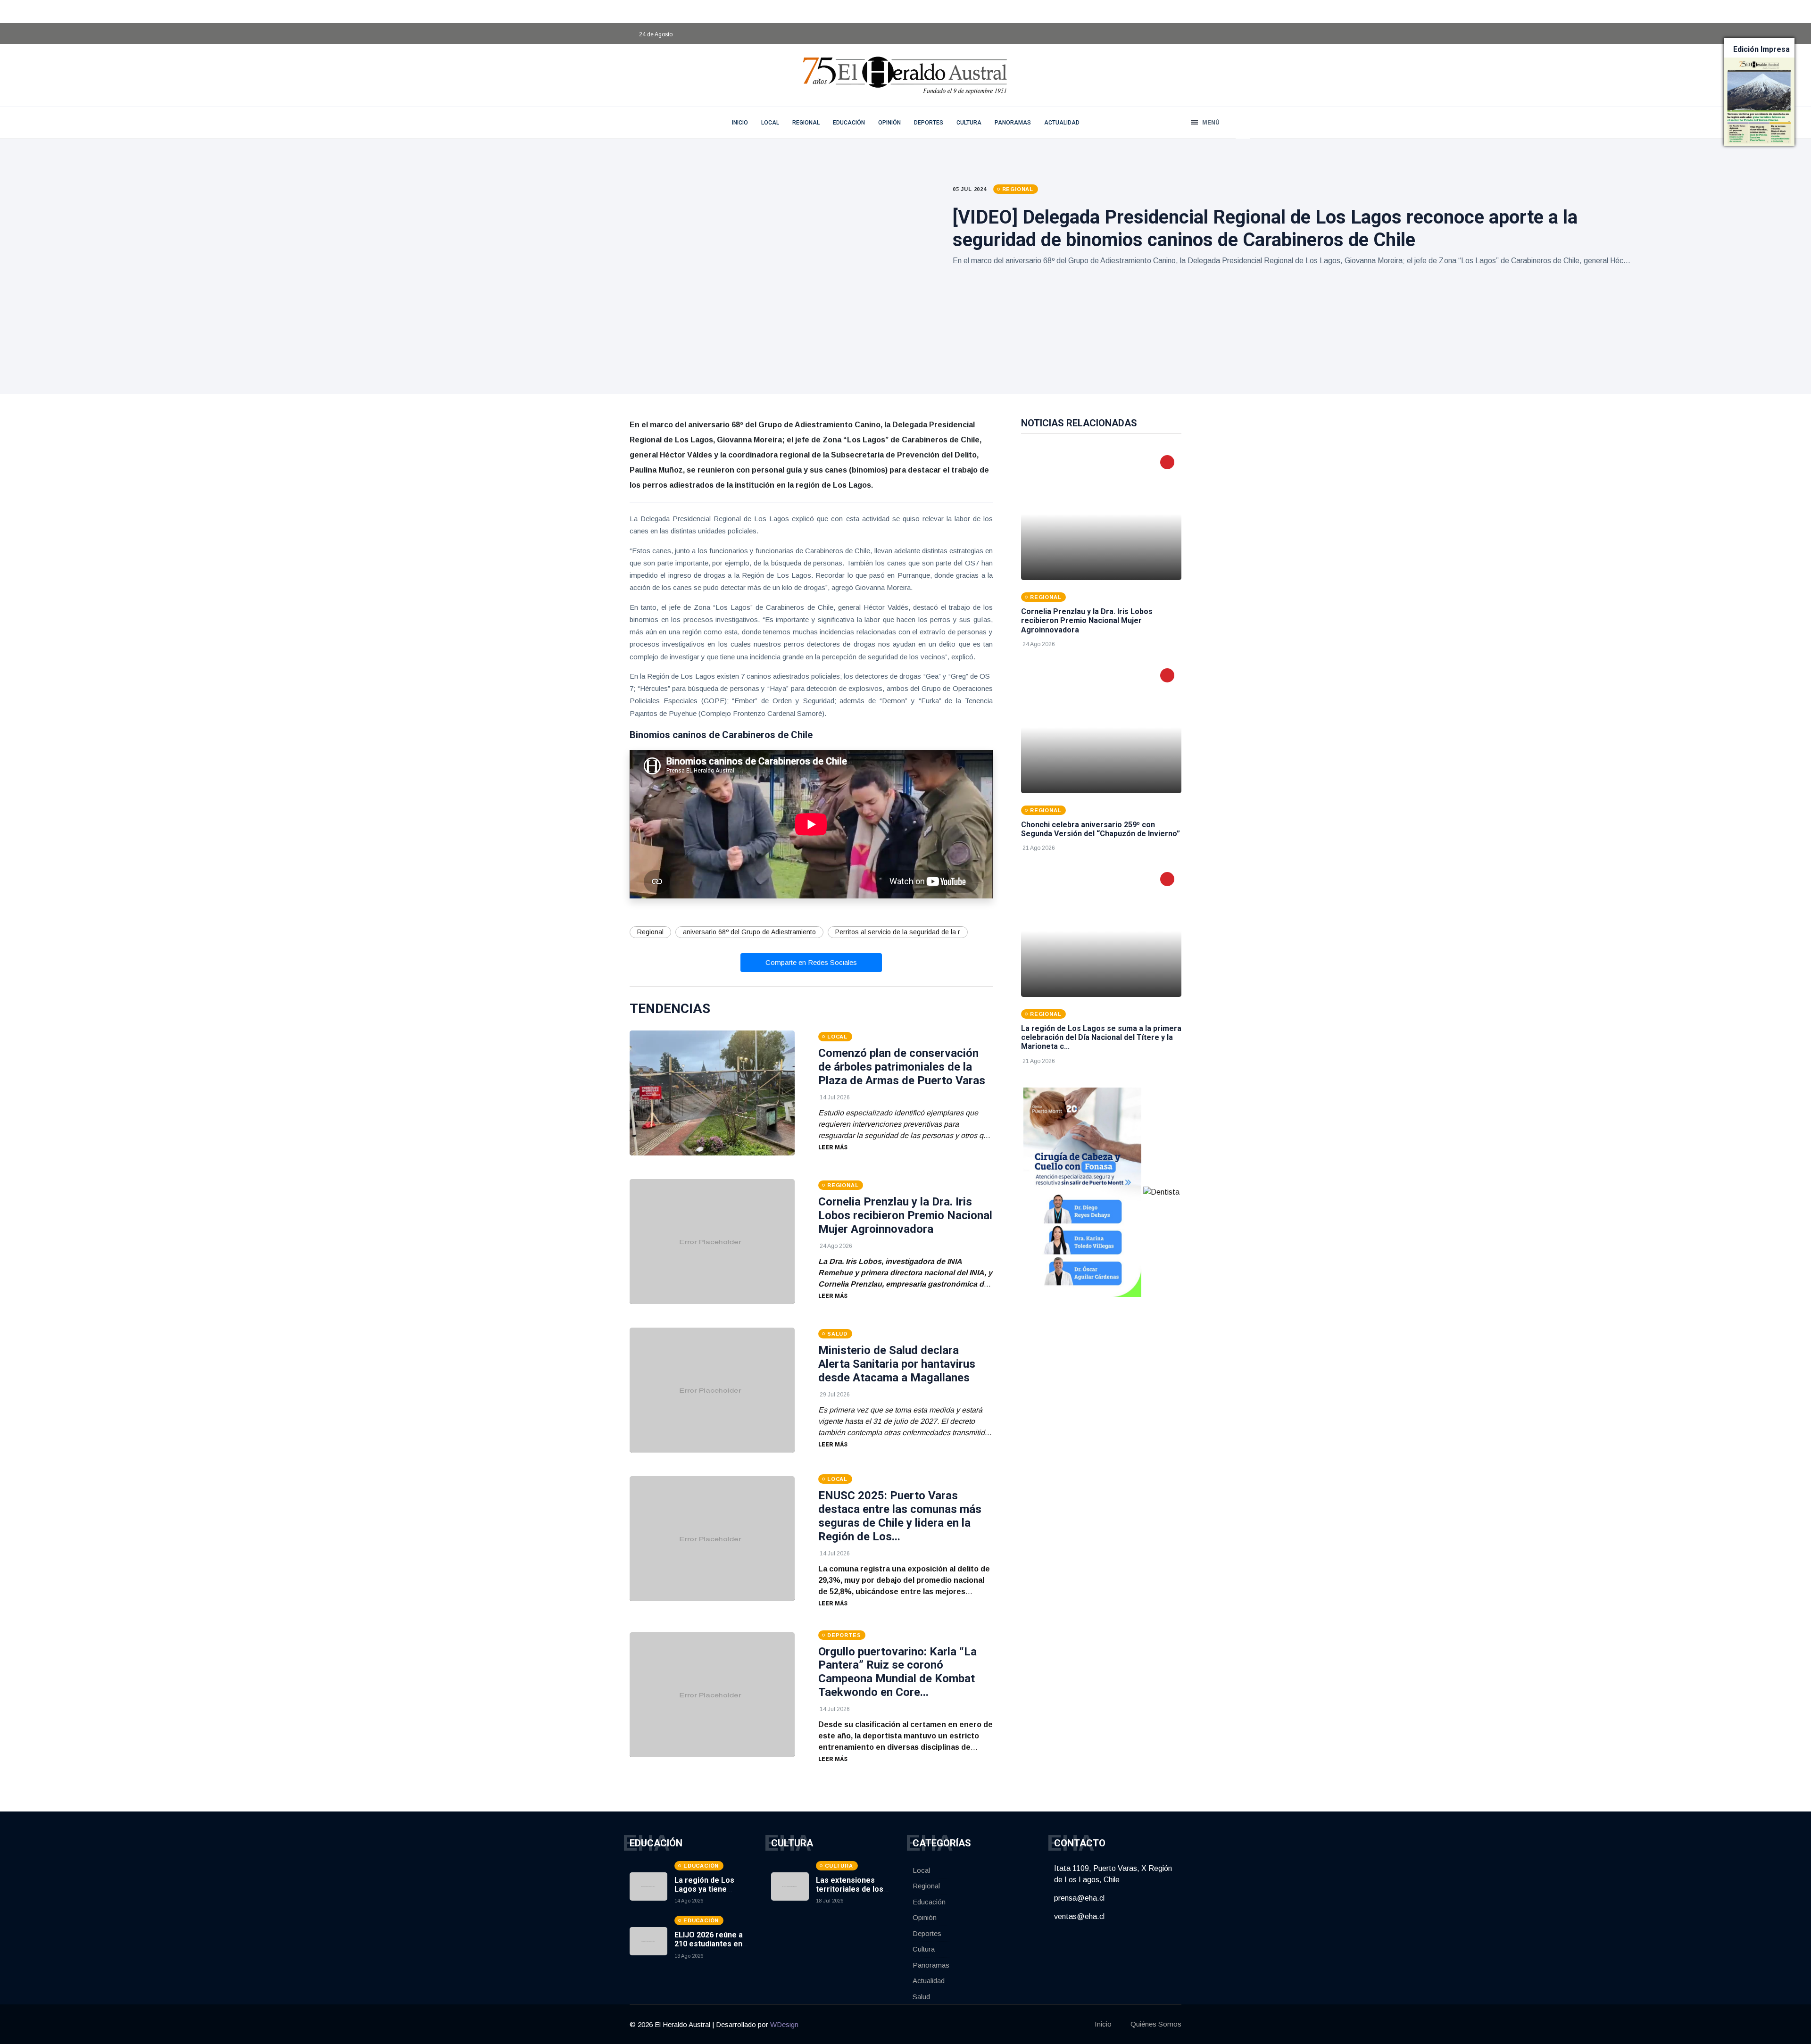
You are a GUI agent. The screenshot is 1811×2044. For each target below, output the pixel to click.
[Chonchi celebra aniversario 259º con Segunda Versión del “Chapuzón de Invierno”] (1101, 727)
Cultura (969, 123)
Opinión (889, 123)
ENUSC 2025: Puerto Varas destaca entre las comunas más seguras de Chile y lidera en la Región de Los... (900, 1516)
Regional (806, 123)
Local (770, 123)
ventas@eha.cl (1079, 1916)
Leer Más (833, 1147)
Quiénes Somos (1156, 2024)
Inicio (1103, 2024)
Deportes (929, 123)
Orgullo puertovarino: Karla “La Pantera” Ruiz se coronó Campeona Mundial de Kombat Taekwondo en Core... (897, 1672)
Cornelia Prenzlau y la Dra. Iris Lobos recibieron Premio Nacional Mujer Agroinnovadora (905, 1215)
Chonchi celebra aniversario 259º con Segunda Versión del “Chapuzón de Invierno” (1101, 829)
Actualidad (1062, 123)
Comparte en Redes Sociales (811, 962)
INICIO (740, 123)
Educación (849, 123)
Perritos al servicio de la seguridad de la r (898, 932)
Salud (921, 1997)
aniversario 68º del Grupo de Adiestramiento (749, 932)
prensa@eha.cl (1079, 1898)
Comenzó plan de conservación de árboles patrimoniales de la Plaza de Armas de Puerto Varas (902, 1067)
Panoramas (1013, 123)
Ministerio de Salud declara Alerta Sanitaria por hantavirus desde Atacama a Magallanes (897, 1364)
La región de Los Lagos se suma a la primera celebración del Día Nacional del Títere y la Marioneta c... (1101, 1037)
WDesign (784, 2024)
